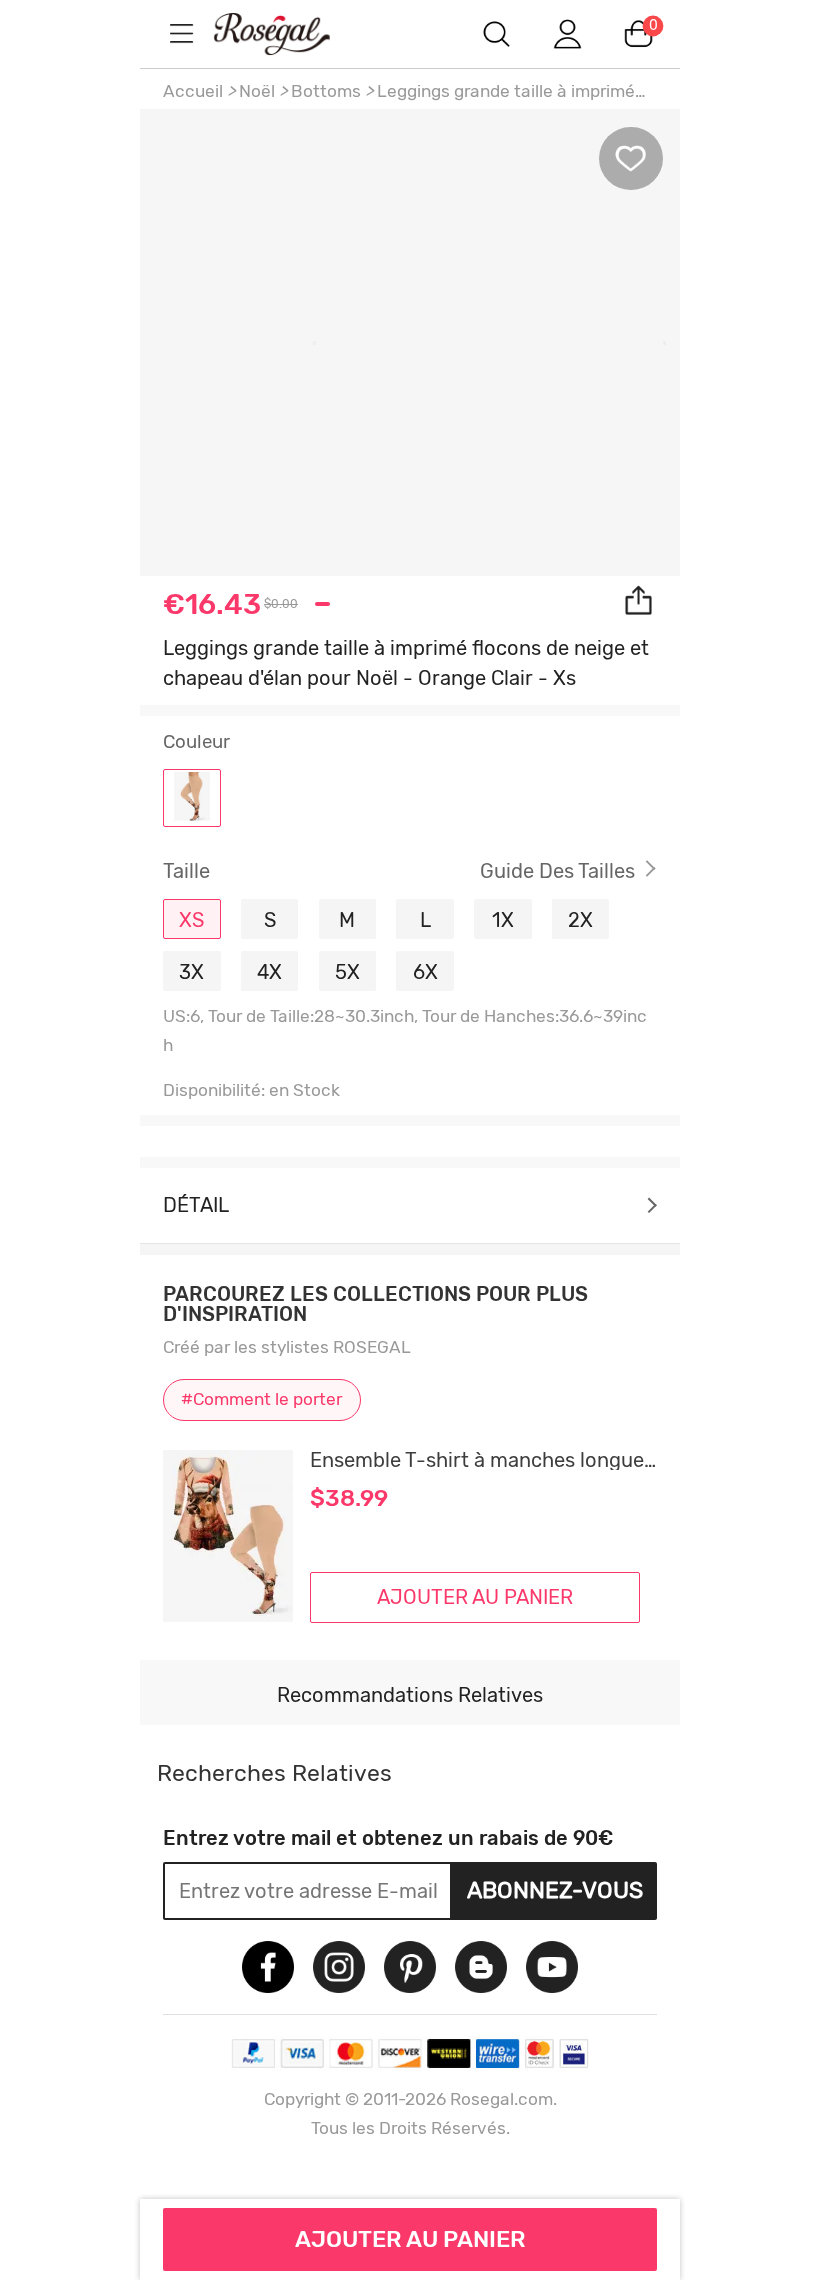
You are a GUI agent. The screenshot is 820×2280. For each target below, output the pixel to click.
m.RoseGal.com (290, 33)
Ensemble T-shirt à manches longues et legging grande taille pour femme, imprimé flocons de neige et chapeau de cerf (483, 1460)
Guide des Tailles (557, 871)
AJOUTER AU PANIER (410, 2239)
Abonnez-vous (555, 1890)
